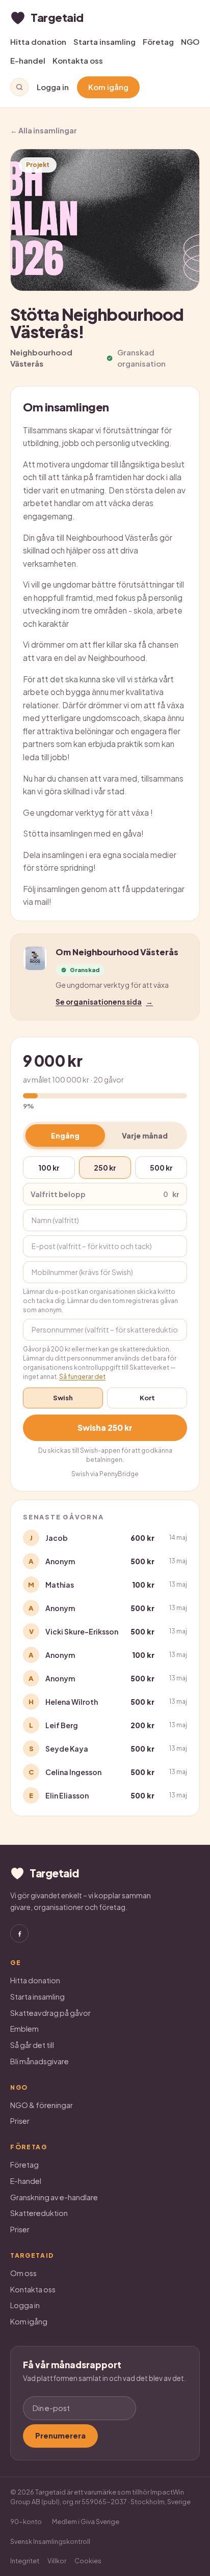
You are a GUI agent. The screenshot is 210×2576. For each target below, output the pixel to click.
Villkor (57, 2561)
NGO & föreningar (42, 2105)
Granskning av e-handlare (54, 2197)
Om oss (23, 2273)
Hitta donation (38, 41)
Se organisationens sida (104, 1002)
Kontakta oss (78, 60)
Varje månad (145, 1135)
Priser (20, 2121)
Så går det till (32, 2045)
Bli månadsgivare (40, 2061)
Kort (147, 1398)
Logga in (53, 87)
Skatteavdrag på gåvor (50, 2013)
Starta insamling (104, 41)
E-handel (28, 60)
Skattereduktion (39, 2213)
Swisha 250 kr (105, 1428)
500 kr (161, 1168)
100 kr (49, 1168)
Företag (158, 41)
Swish (63, 1398)
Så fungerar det (82, 1377)
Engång (65, 1135)
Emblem (24, 2029)
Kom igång (108, 87)
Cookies (88, 2561)
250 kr (105, 1168)
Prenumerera (60, 2435)
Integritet (25, 2561)
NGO (190, 41)
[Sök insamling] (19, 87)
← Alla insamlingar (44, 130)
